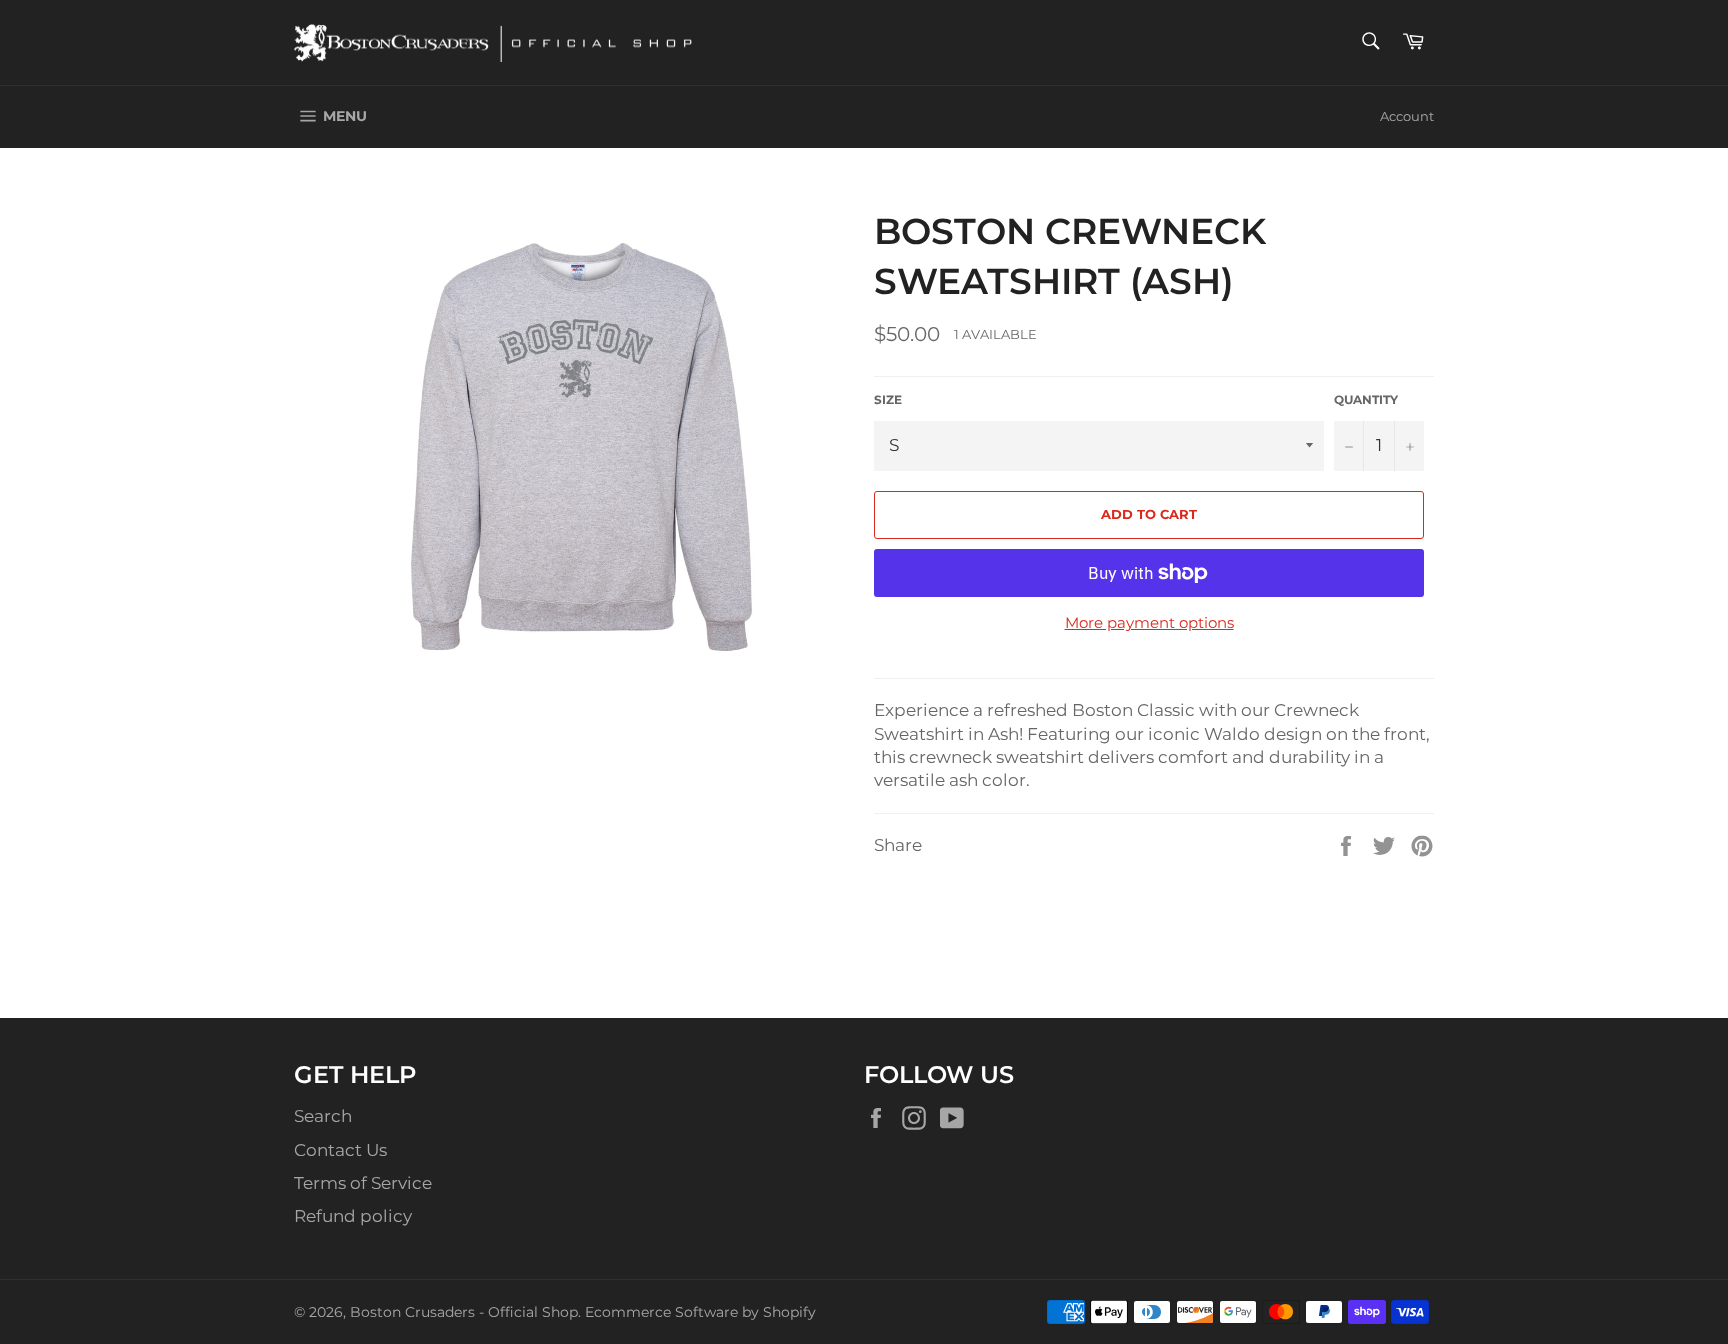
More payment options (1149, 622)
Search (323, 1116)
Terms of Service (363, 1183)
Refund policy (353, 1216)
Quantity (1366, 399)
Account (1407, 116)
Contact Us (340, 1150)
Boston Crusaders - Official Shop (464, 1312)
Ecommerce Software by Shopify (700, 1312)
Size (888, 399)
